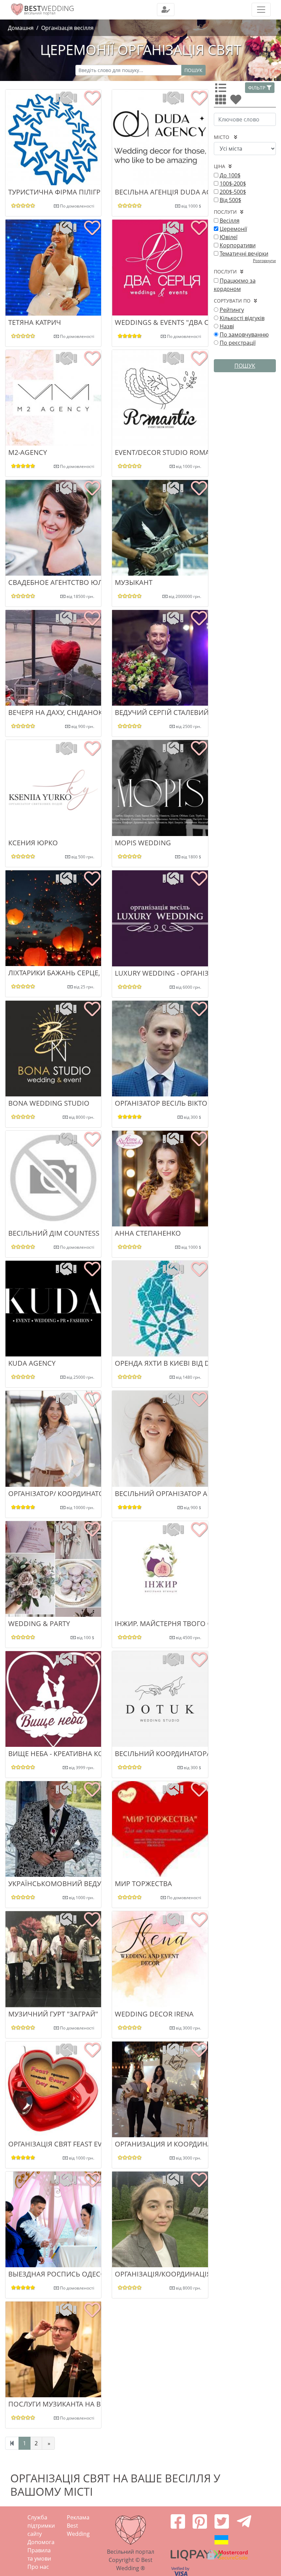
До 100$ (230, 175)
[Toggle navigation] (166, 10)
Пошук (193, 70)
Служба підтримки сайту (41, 2526)
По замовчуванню (244, 334)
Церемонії (233, 229)
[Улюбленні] (237, 102)
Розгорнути (264, 261)
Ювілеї (229, 237)
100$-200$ (233, 184)
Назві (227, 326)
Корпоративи (238, 245)
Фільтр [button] (257, 88)
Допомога (41, 2542)
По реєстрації (238, 343)
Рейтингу (232, 310)
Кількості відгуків (242, 318)
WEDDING (49, 8)
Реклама (78, 2517)
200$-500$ (233, 192)
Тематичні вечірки (244, 254)
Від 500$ (230, 200)
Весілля (230, 221)
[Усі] (222, 90)
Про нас (38, 2567)
